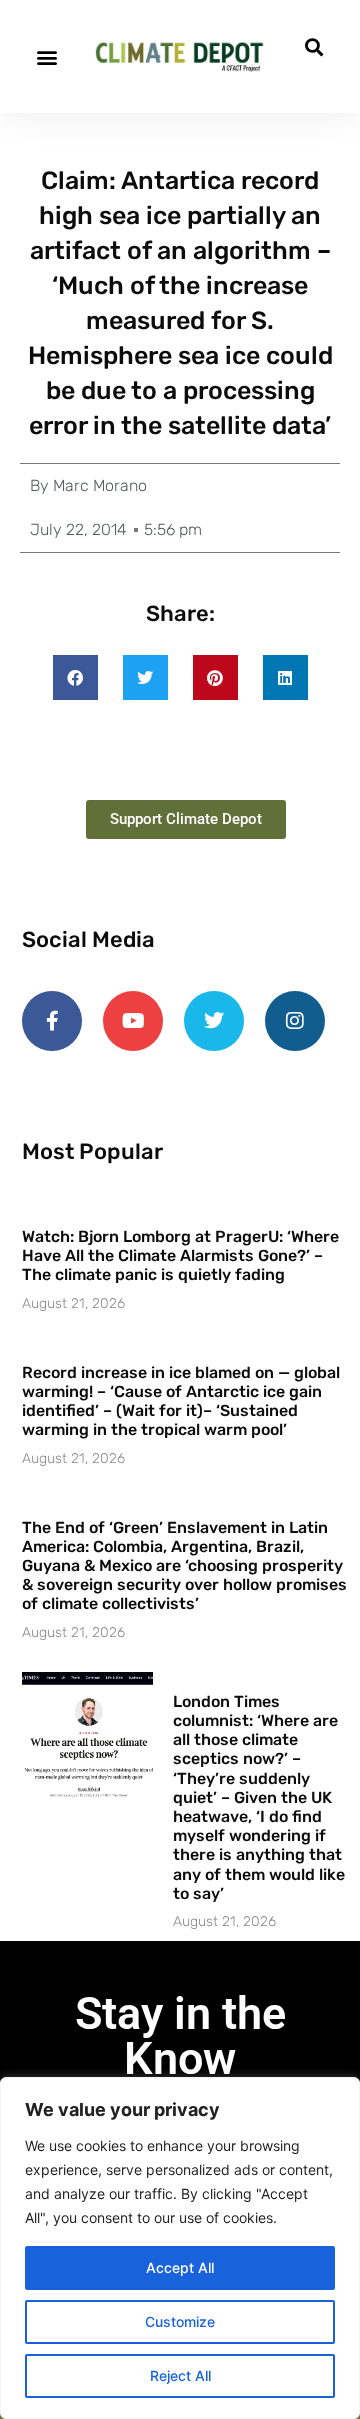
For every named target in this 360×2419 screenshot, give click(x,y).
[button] (46, 56)
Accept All (180, 2267)
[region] (180, 2248)
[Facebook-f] (52, 1021)
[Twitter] (214, 1021)
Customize (180, 2321)
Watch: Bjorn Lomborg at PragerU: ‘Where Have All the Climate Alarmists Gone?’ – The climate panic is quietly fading (180, 1255)
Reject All (180, 2375)
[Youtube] (133, 1021)
